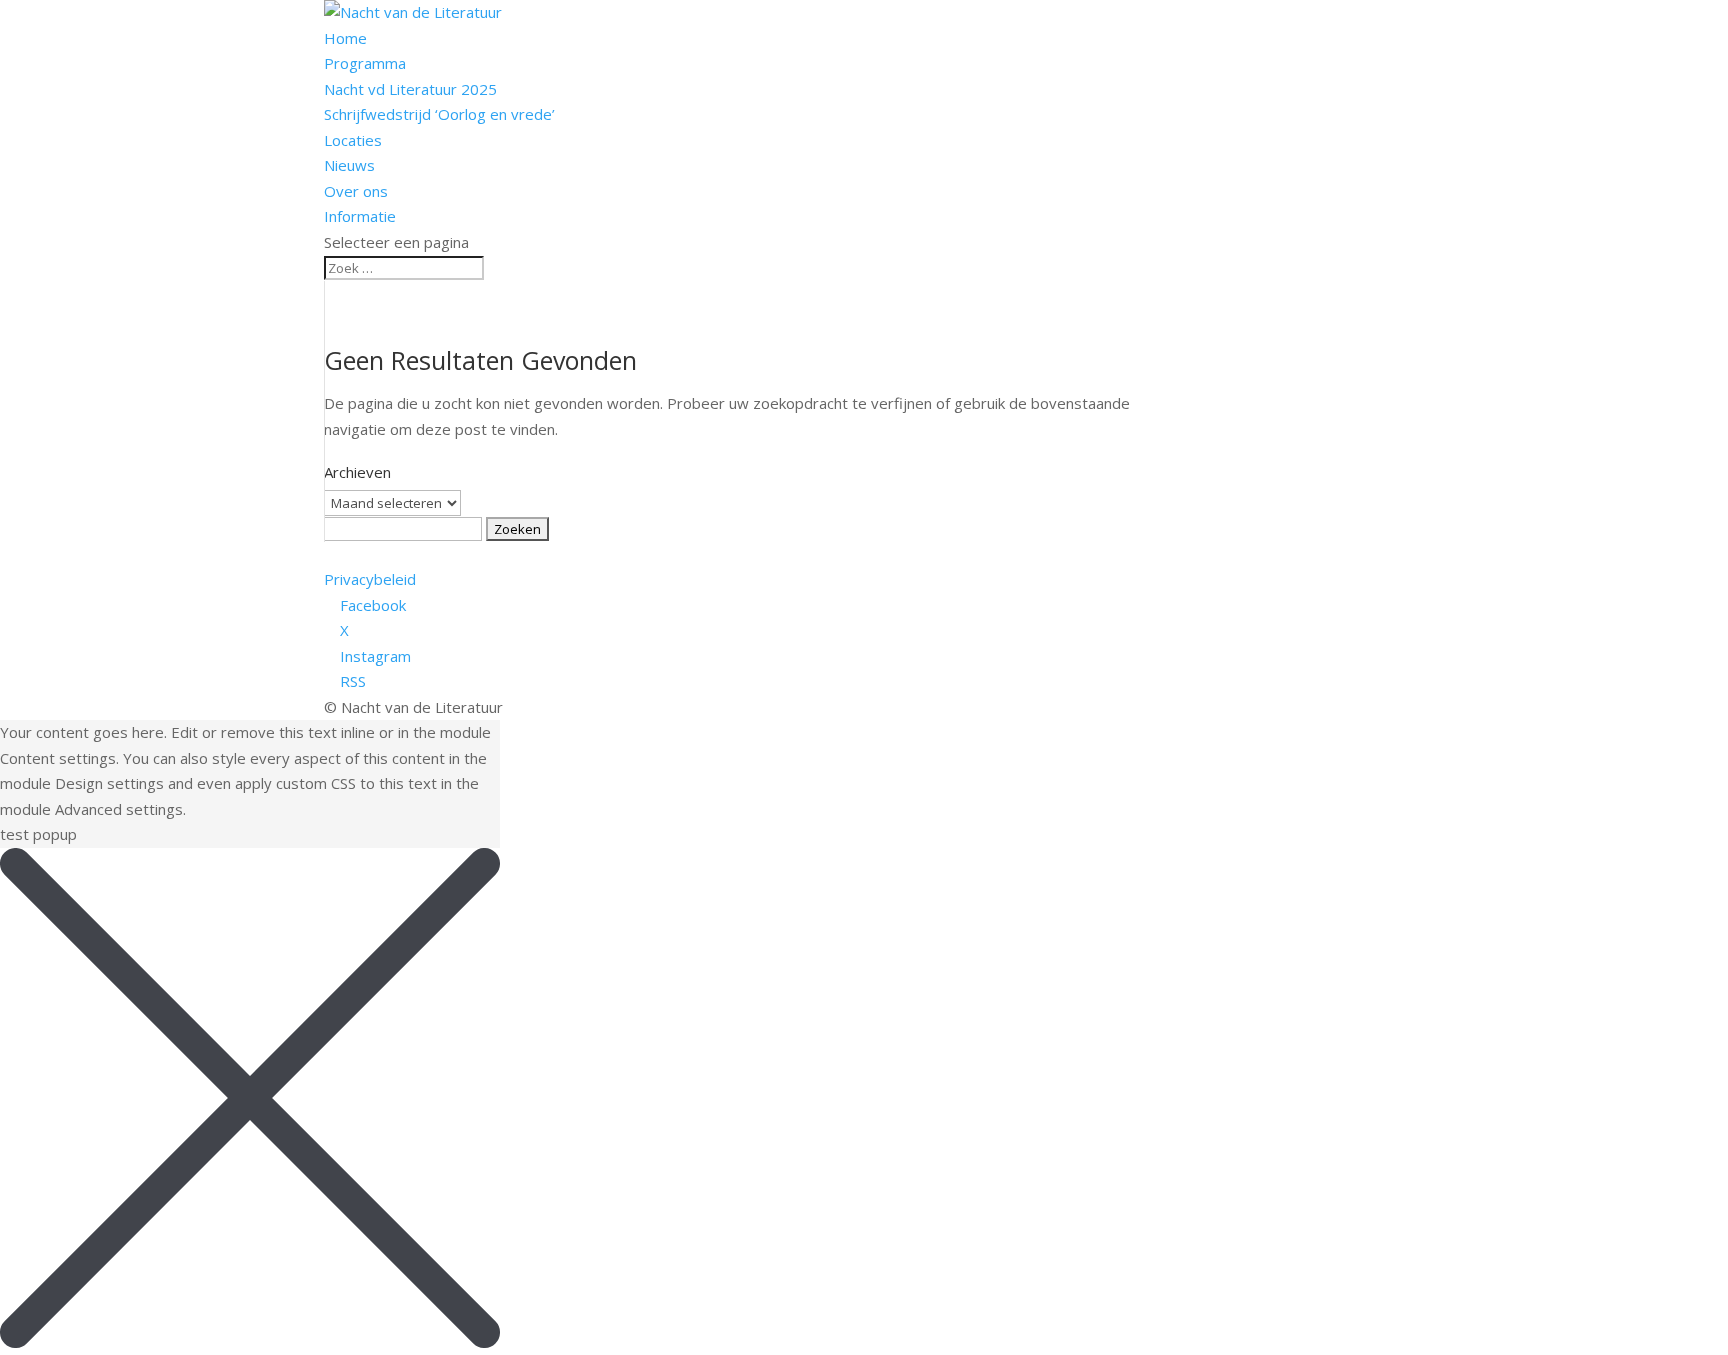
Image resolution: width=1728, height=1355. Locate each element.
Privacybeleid (370, 579)
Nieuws (349, 165)
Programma (365, 63)
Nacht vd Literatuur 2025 (410, 89)
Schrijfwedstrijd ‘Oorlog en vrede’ (439, 114)
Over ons (356, 191)
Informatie (360, 216)
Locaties (353, 140)
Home (345, 38)
